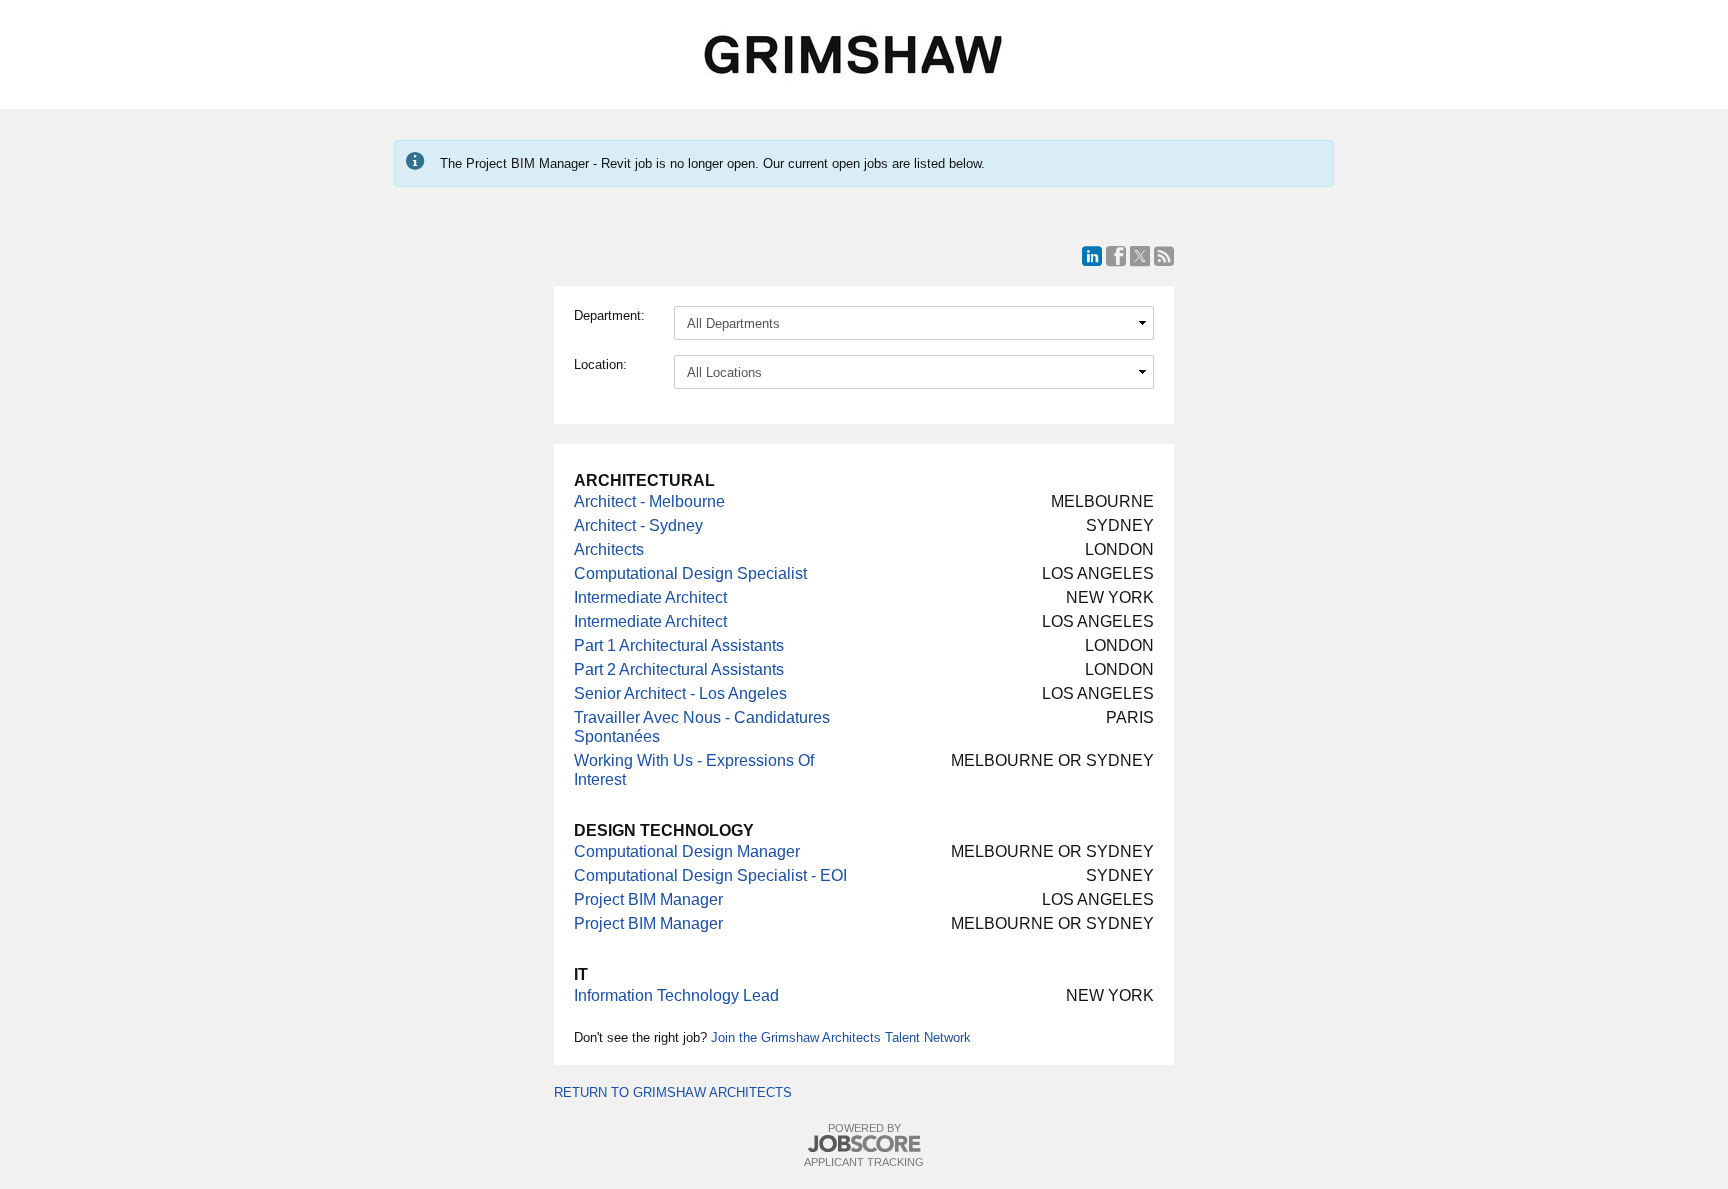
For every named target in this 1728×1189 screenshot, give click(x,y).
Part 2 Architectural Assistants (679, 669)
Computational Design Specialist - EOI (710, 875)
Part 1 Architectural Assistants (679, 645)
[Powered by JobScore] (864, 1144)
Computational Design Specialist (690, 573)
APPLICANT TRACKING (864, 1162)
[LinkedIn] (1092, 256)
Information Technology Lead (676, 995)
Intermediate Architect (650, 597)
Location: (600, 364)
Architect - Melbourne (649, 501)
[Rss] (1164, 256)
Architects (609, 549)
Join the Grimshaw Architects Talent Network (841, 1037)
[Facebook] (1116, 256)
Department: (609, 315)
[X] (1140, 256)
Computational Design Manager (687, 851)
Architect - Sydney (638, 525)
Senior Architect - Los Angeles (680, 693)
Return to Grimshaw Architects (673, 1092)
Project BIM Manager (648, 899)
